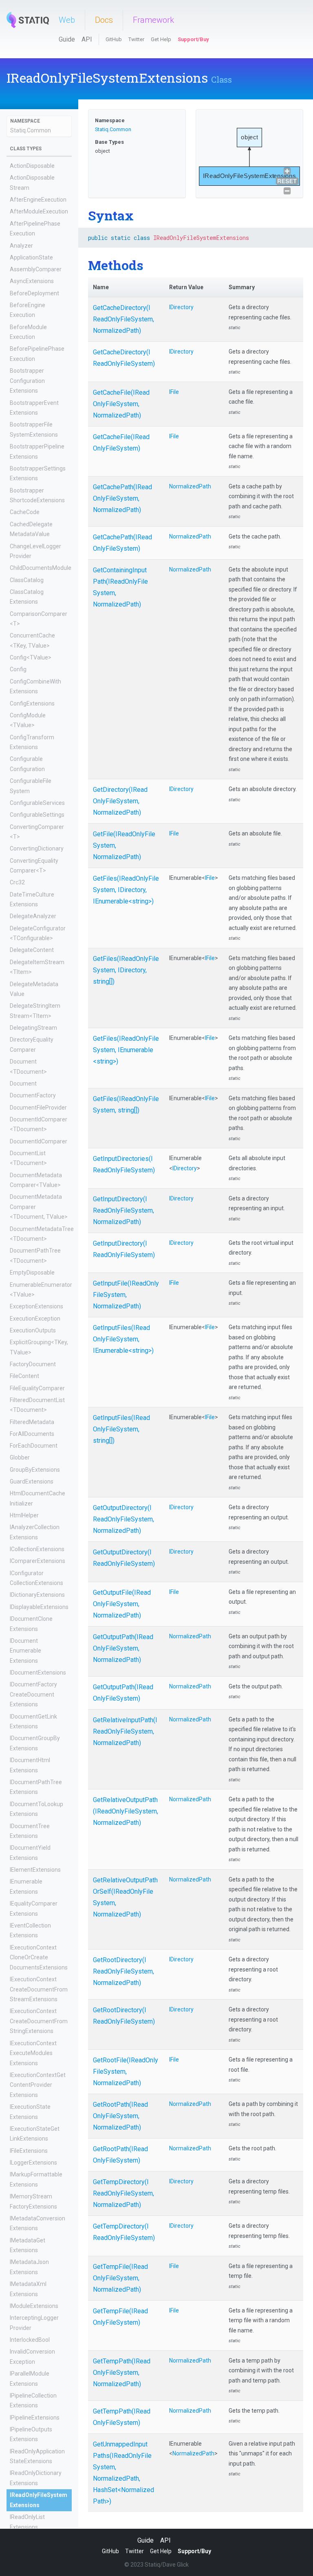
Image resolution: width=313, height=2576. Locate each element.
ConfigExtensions (32, 703)
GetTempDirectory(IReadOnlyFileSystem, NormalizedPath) (123, 2193)
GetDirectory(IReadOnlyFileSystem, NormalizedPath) (120, 801)
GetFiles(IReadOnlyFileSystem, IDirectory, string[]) (126, 970)
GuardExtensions (32, 1481)
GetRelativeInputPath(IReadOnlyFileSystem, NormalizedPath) (125, 1731)
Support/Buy (193, 39)
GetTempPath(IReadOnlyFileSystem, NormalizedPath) (122, 2373)
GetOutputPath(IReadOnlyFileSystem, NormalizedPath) (123, 1648)
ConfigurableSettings (37, 815)
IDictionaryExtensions (37, 1595)
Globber (20, 1457)
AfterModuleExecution (39, 211)
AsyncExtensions (32, 281)
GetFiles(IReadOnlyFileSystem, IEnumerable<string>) (126, 1050)
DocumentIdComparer (39, 1141)
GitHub (114, 39)
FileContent (24, 1376)
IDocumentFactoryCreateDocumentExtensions (33, 1694)
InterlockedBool (30, 2340)
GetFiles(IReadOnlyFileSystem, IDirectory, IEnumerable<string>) (126, 890)
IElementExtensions (35, 1870)
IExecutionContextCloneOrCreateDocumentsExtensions (39, 1957)
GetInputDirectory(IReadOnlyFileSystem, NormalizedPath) (123, 1210)
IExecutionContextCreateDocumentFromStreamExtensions (39, 1989)
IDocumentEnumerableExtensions (25, 1651)
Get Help (161, 39)
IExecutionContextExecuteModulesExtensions (33, 2053)
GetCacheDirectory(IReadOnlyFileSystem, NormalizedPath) (123, 319)
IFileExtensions (29, 2151)
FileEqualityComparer (37, 1388)
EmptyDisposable (32, 1273)
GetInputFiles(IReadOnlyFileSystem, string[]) (121, 1429)
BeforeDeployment (34, 293)
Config (18, 669)
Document (23, 1084)
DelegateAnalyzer (33, 916)
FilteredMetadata (32, 1422)
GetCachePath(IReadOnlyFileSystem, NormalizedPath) (122, 498)
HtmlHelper (24, 1515)
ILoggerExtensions (33, 2163)
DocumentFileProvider (38, 1108)
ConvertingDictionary (37, 848)
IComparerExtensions (37, 1561)
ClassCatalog (27, 580)
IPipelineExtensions (35, 2418)
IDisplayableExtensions (39, 1607)
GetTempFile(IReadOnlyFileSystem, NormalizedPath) (120, 2278)
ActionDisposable (32, 166)
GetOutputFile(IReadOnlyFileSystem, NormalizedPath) (122, 1604)
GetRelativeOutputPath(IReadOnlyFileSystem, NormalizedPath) (126, 1811)
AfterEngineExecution (38, 200)
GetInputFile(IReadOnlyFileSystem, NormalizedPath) (126, 1295)
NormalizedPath (190, 486)
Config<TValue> (31, 657)
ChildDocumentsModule (41, 568)
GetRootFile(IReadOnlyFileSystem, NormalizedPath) (126, 2072)
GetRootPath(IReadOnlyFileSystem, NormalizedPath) (120, 2116)
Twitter (136, 39)
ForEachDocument (34, 1446)
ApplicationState (31, 257)
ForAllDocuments (32, 1434)
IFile (174, 392)
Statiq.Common (31, 130)
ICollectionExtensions (37, 1549)
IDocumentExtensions (38, 1673)
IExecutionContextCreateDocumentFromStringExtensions (39, 2021)
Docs (104, 20)
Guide (67, 39)
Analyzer (21, 246)
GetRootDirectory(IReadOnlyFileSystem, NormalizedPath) (123, 1971)
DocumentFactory (33, 1095)
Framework (153, 20)
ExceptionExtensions (36, 1306)
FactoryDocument (33, 1364)
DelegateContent (32, 950)
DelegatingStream (33, 1028)
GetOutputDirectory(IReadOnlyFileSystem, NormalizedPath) (123, 1519)
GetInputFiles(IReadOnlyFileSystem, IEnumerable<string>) (123, 1339)
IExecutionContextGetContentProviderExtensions (38, 2085)
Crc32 (17, 882)
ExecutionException (35, 1319)
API (87, 39)
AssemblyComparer (36, 269)
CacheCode (25, 512)
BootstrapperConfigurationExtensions (27, 381)
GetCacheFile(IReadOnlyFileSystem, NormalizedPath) (121, 404)
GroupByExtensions (35, 1470)
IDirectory (181, 307)
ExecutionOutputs (33, 1330)
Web (67, 20)
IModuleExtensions (34, 2306)
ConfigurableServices (37, 803)
